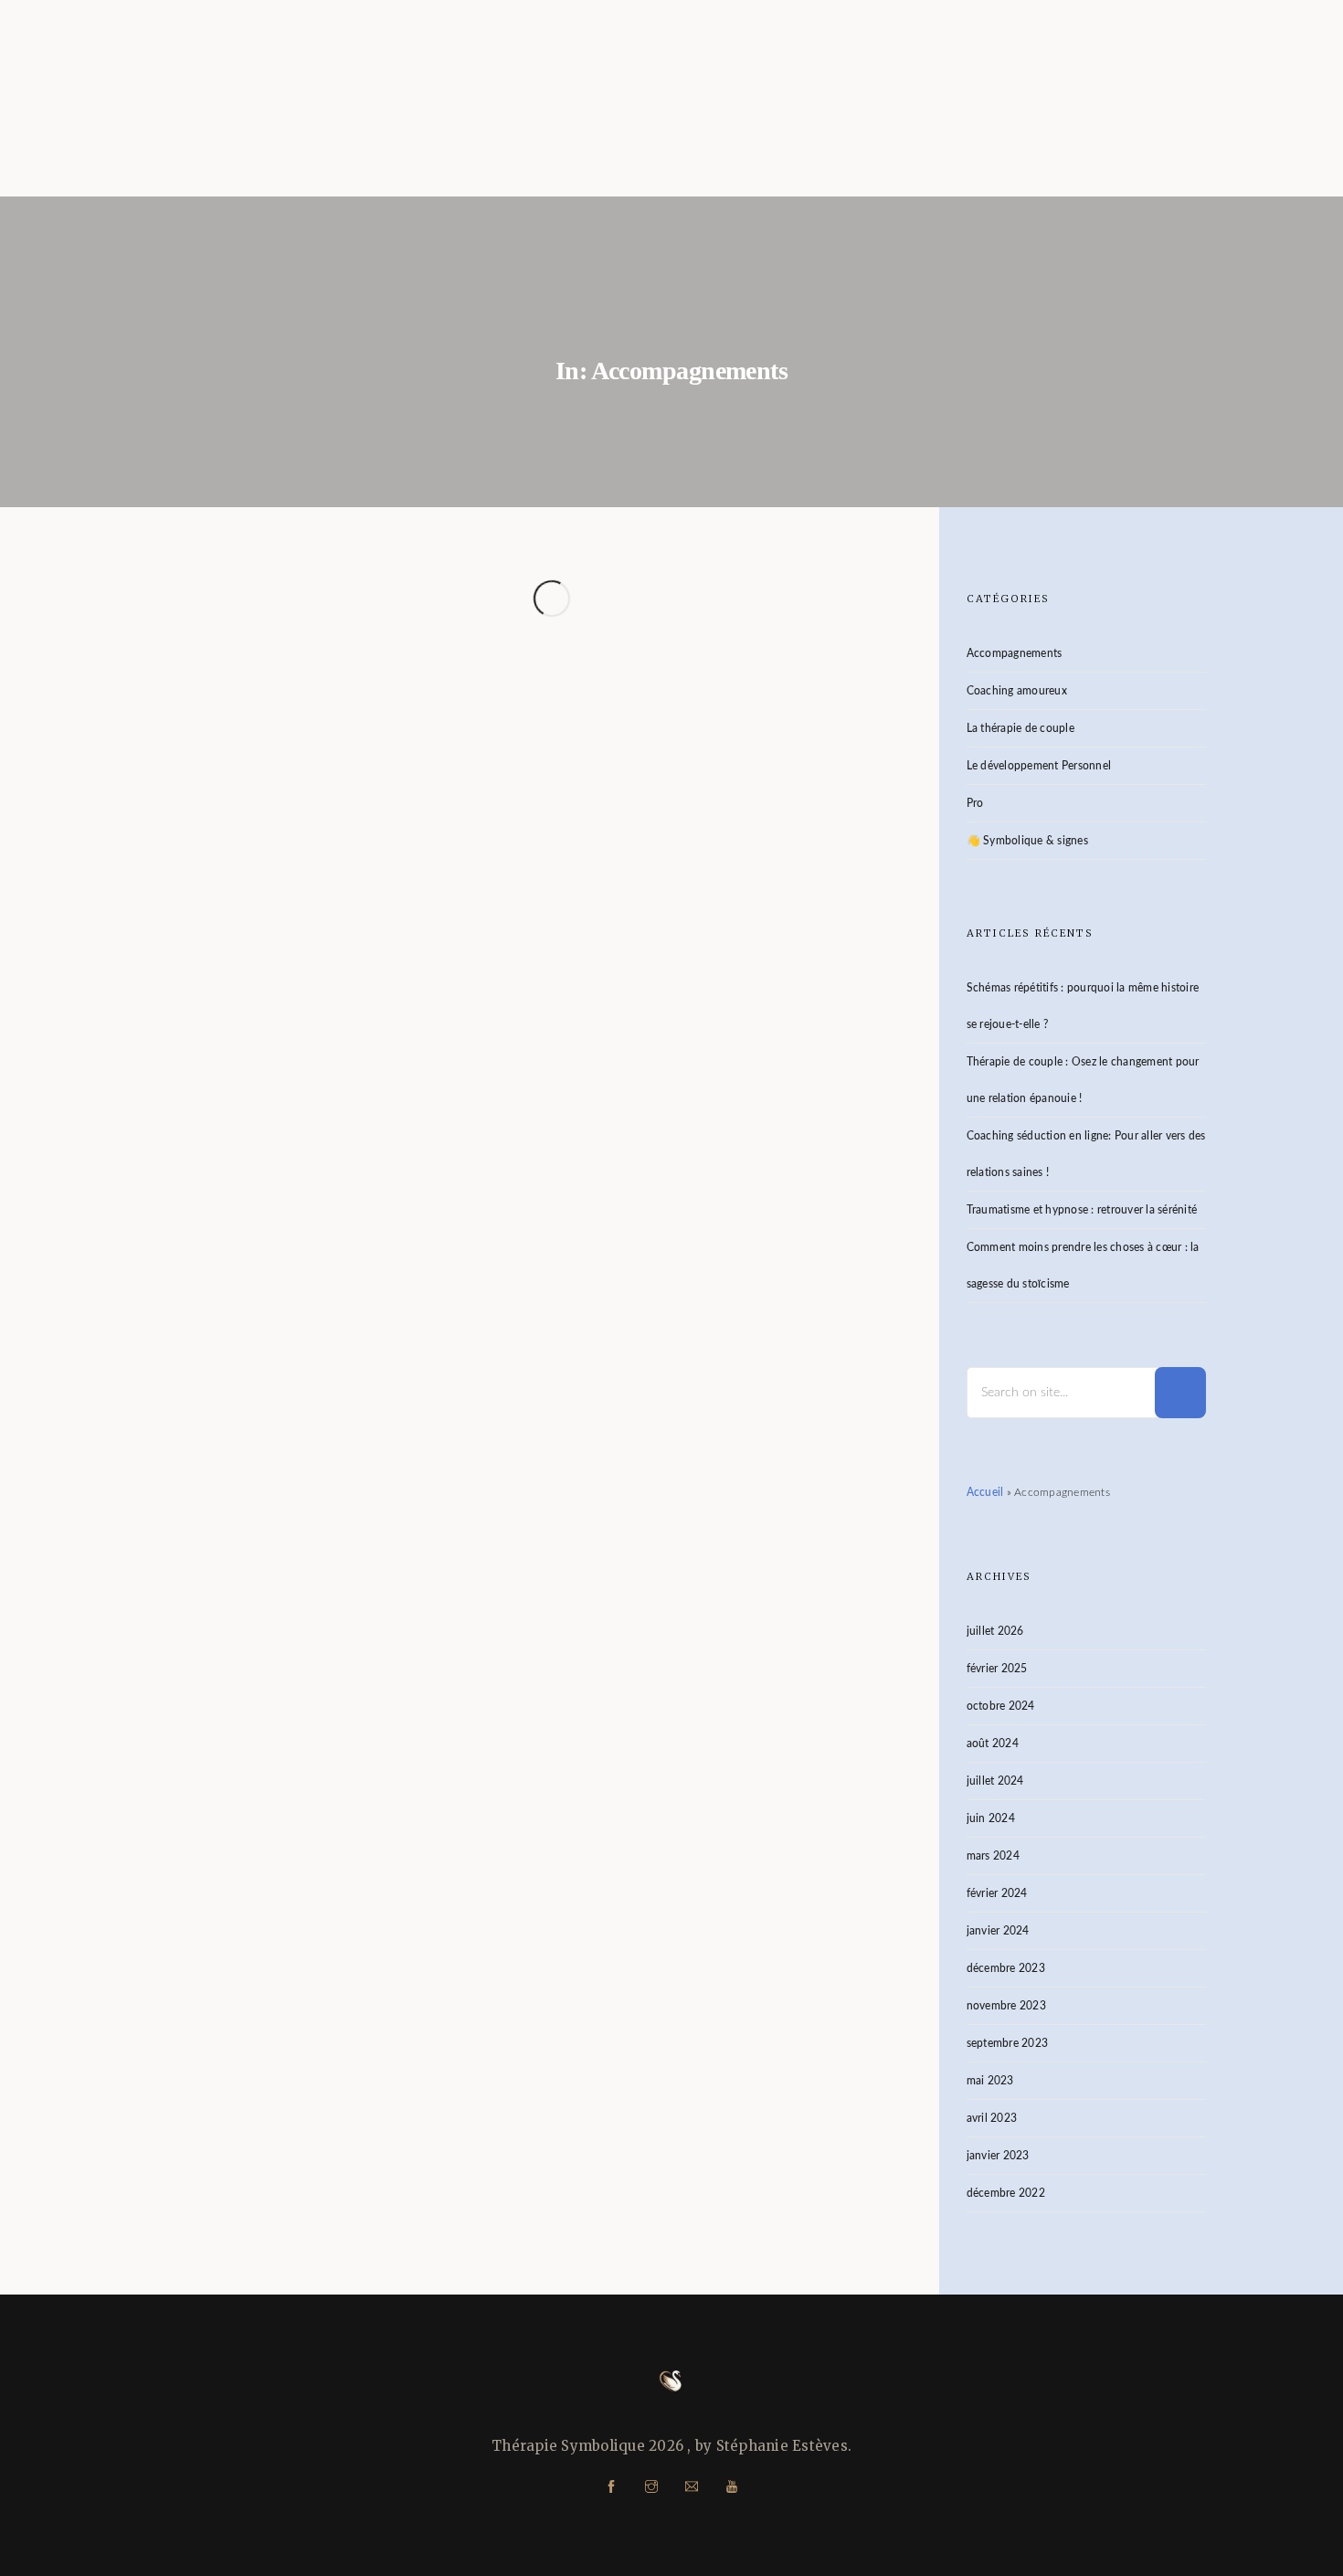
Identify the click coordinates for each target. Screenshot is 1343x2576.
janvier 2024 (998, 1931)
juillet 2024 (995, 1781)
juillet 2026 (995, 1631)
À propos (1068, 119)
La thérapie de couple (1020, 728)
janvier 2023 (998, 2156)
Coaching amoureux (1017, 691)
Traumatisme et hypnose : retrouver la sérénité (1082, 1210)
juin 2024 (991, 1818)
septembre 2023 (1008, 2043)
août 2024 (993, 1744)
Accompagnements (443, 1163)
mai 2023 (990, 2081)
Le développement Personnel (1039, 766)
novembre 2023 (1006, 2006)
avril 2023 (992, 2118)
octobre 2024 (1001, 1706)
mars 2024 (993, 1856)
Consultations (884, 119)
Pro (975, 803)
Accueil (711, 119)
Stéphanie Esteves (310, 1163)
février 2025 (997, 1669)
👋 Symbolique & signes (1027, 841)
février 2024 (997, 1893)
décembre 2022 (1006, 2193)
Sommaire (1221, 119)
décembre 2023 (1006, 1968)
